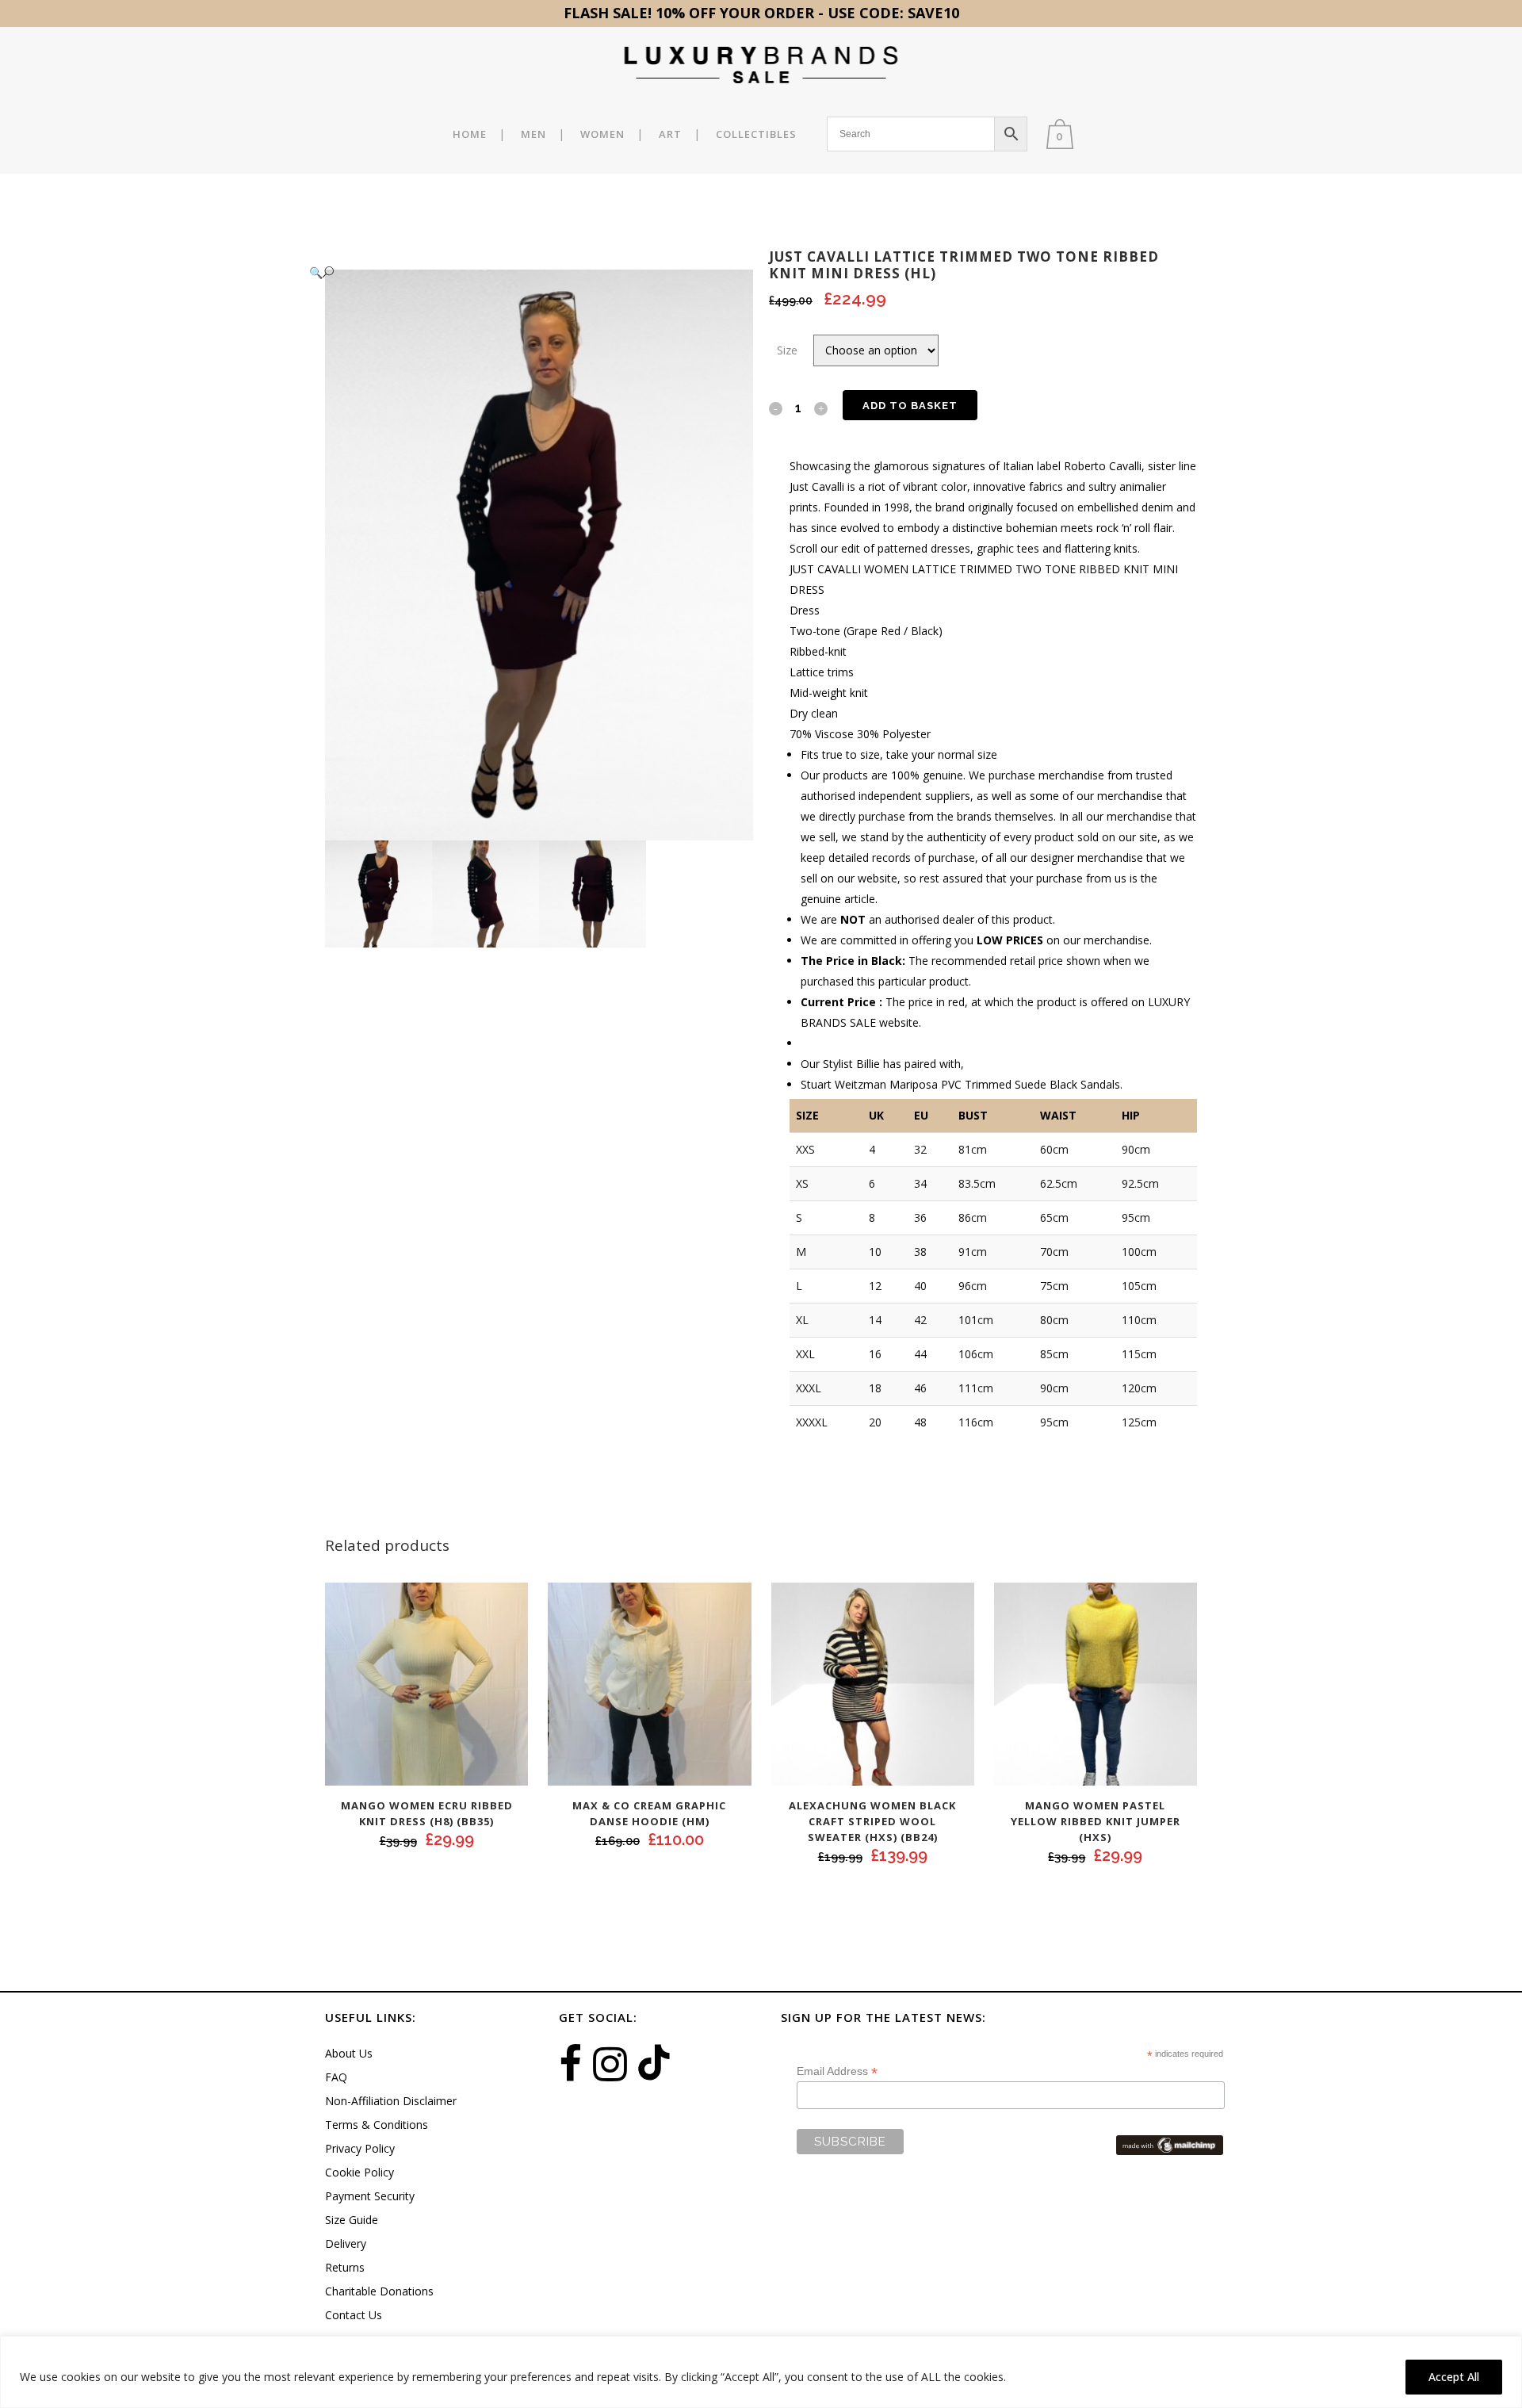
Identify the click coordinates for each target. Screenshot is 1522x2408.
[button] (523, 272)
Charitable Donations (379, 2291)
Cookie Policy (359, 2172)
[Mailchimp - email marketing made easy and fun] (1169, 2144)
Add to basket (910, 406)
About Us (349, 2053)
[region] (761, 2372)
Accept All (1454, 2377)
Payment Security (370, 2196)
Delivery (346, 2243)
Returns (345, 2267)
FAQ (336, 2077)
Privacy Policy (360, 2148)
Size (787, 350)
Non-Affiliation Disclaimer (391, 2101)
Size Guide (352, 2220)
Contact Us (354, 2315)
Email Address (837, 2071)
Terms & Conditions (377, 2125)
